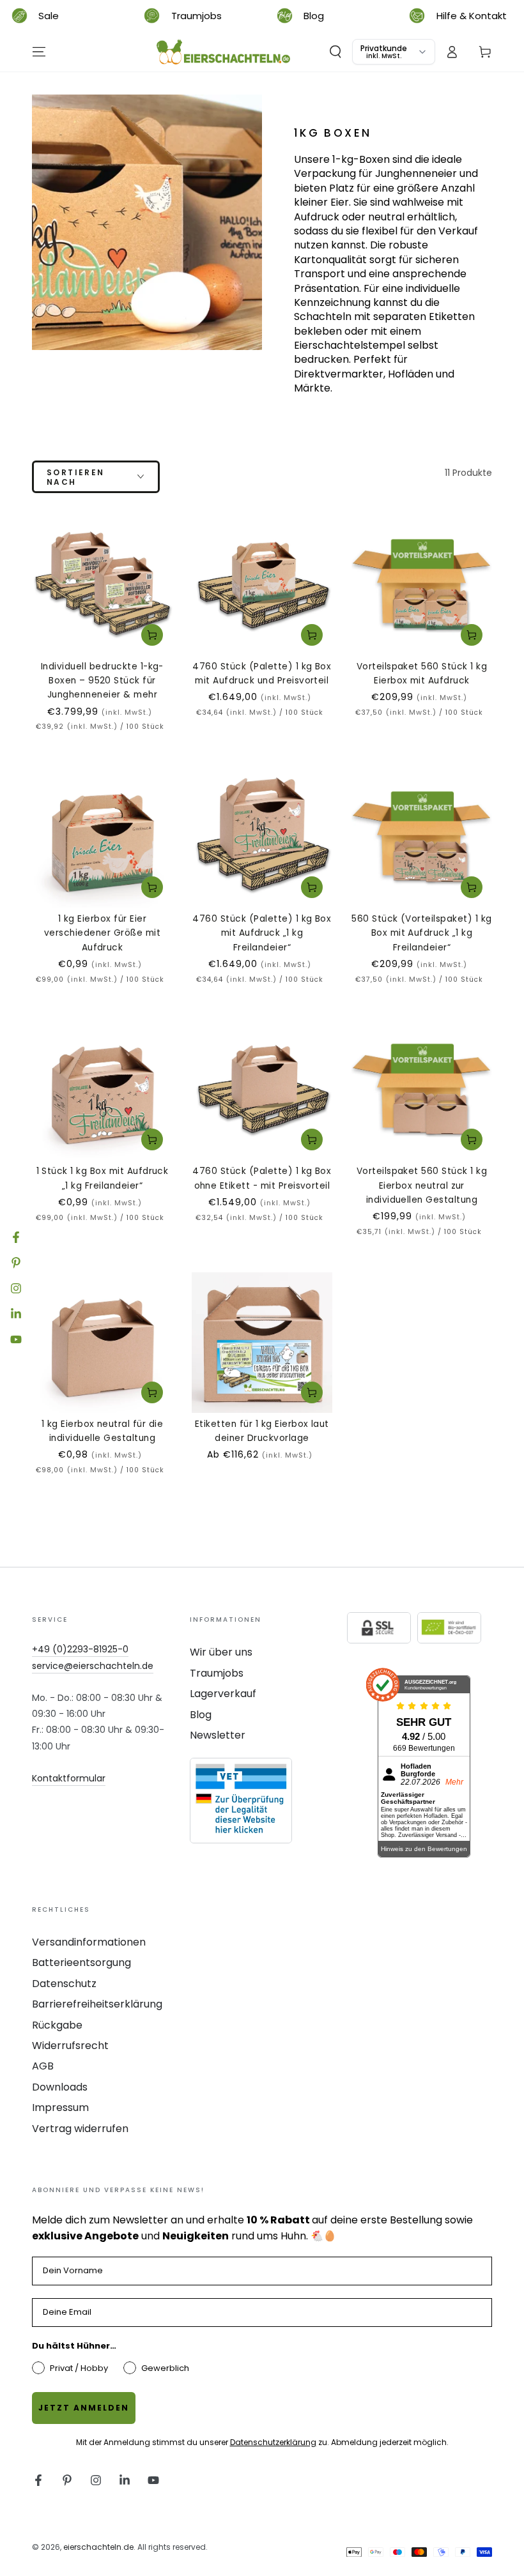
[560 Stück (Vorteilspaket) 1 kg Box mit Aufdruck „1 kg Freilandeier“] (422, 837)
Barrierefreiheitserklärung (97, 2004)
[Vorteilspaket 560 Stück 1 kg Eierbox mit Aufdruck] (422, 585)
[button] (335, 52)
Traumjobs (217, 1673)
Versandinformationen (89, 1942)
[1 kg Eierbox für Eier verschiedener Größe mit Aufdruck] (102, 837)
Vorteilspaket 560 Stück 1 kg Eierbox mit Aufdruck (422, 674)
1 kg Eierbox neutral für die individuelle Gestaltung (102, 1431)
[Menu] (39, 52)
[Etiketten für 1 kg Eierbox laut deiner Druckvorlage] (262, 1343)
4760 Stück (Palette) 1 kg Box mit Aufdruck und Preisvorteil (262, 674)
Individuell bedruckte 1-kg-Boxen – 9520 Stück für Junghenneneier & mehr (102, 681)
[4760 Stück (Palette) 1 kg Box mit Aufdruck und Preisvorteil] (262, 585)
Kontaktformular (69, 1778)
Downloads (60, 2087)
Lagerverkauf (223, 1694)
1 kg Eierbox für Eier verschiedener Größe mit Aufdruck (102, 933)
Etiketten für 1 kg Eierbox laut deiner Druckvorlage (262, 1431)
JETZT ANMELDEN (84, 2408)
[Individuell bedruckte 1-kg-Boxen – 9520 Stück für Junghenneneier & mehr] (102, 585)
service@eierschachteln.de (93, 1666)
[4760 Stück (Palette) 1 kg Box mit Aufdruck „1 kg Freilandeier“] (262, 837)
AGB (43, 2066)
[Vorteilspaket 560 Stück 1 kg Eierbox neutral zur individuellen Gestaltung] (422, 1090)
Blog (201, 1715)
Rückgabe (57, 2025)
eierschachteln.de (98, 2547)
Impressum (60, 2107)
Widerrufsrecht (70, 2046)
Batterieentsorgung (81, 1962)
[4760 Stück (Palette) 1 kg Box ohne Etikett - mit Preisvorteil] (262, 1090)
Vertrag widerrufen (80, 2129)
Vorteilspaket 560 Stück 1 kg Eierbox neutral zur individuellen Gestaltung (422, 1185)
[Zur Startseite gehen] (224, 52)
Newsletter (218, 1735)
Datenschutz (64, 1984)
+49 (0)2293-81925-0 (80, 1649)
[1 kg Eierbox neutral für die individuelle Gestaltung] (102, 1343)
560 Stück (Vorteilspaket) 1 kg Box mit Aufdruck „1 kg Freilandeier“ (421, 933)
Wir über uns (221, 1652)
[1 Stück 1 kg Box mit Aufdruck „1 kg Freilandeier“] (102, 1090)
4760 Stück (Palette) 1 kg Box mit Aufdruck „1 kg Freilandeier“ (262, 933)
